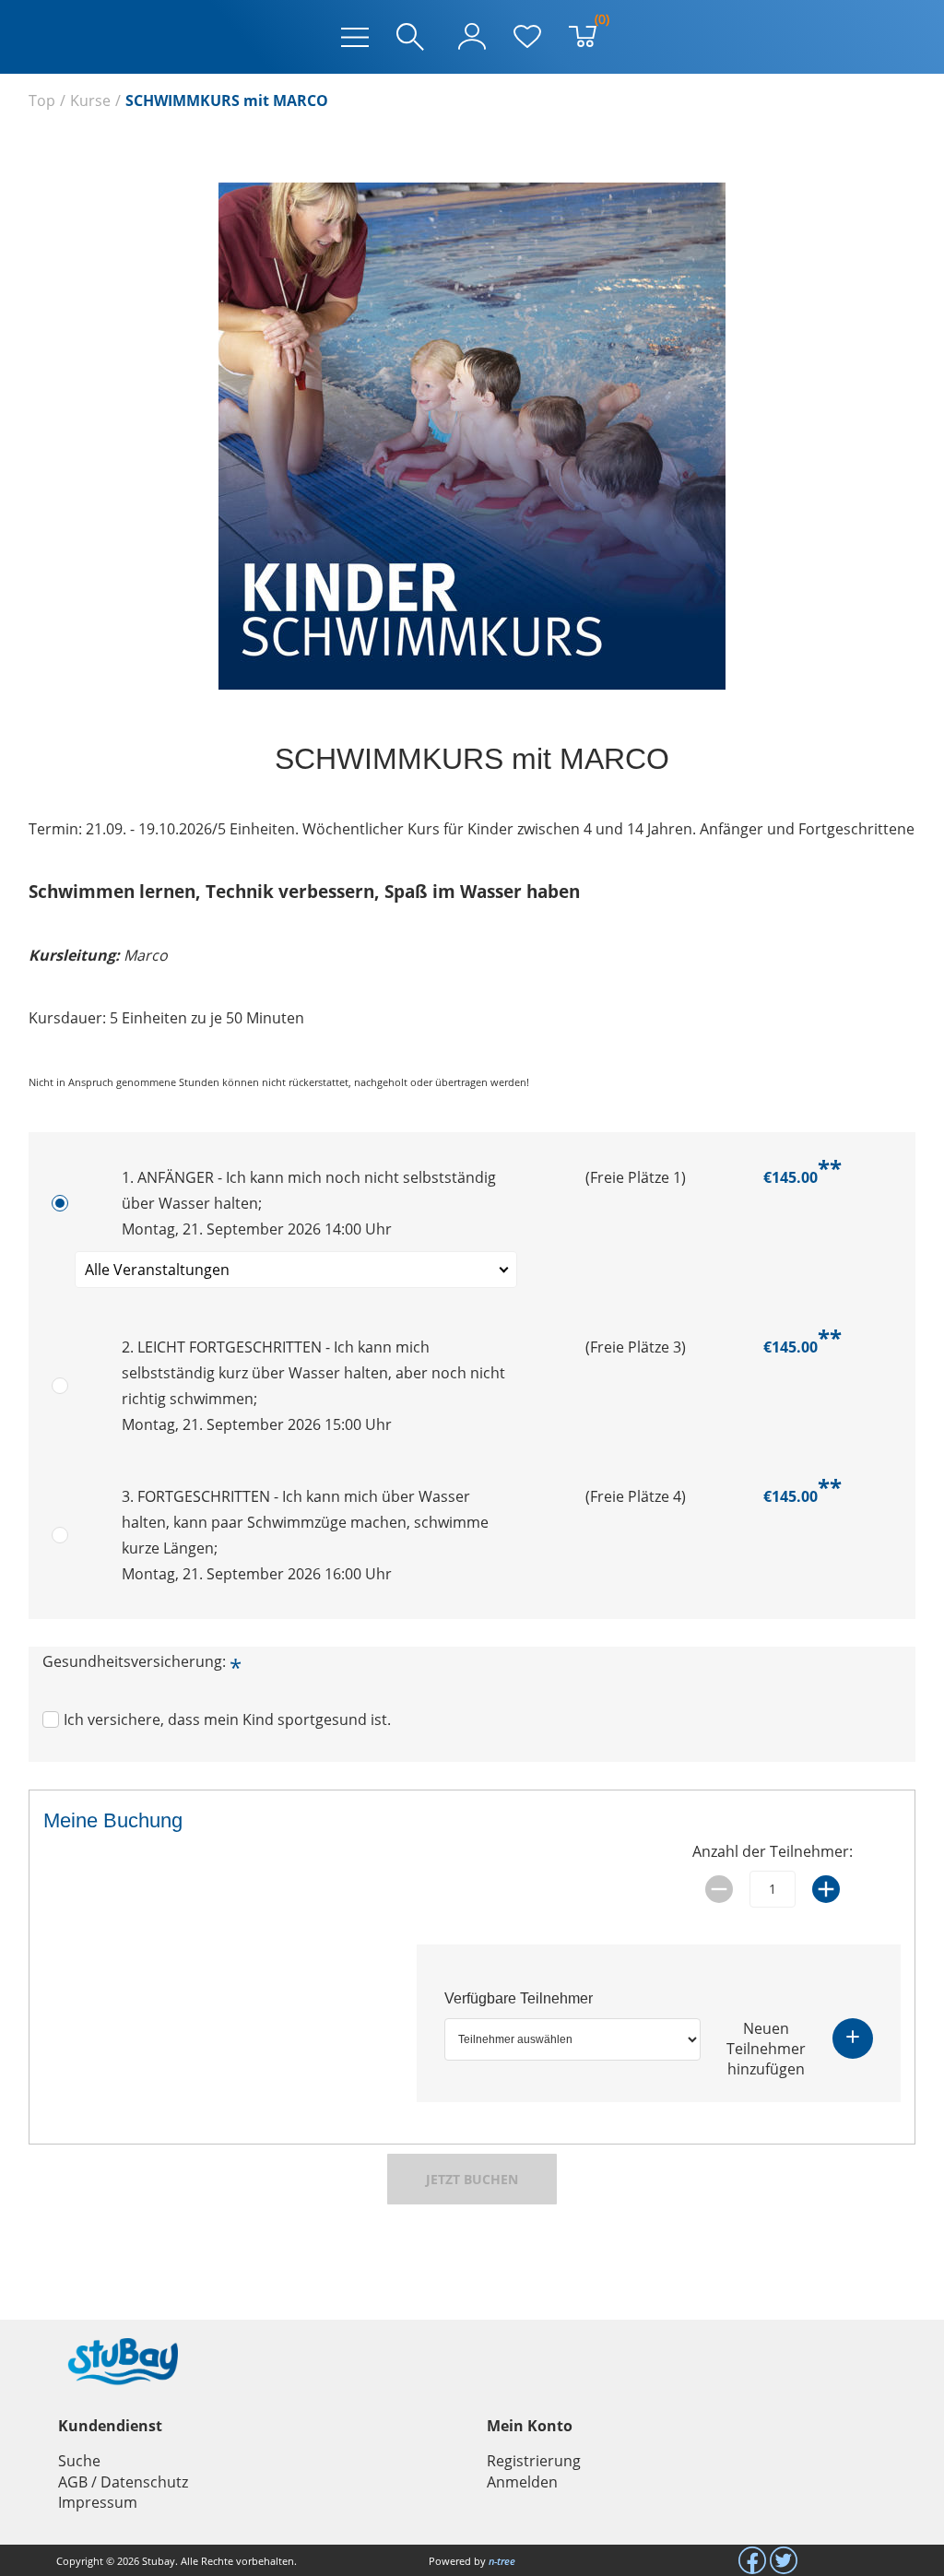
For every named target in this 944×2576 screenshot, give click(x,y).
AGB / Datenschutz (123, 2482)
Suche (79, 2461)
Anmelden (522, 2482)
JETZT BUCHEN (472, 2179)
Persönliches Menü (472, 37)
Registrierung (534, 2461)
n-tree (502, 2561)
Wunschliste (527, 37)
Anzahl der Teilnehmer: (773, 1851)
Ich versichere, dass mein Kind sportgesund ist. (227, 1719)
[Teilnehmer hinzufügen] (853, 2038)
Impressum (98, 2502)
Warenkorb (598, 23)
